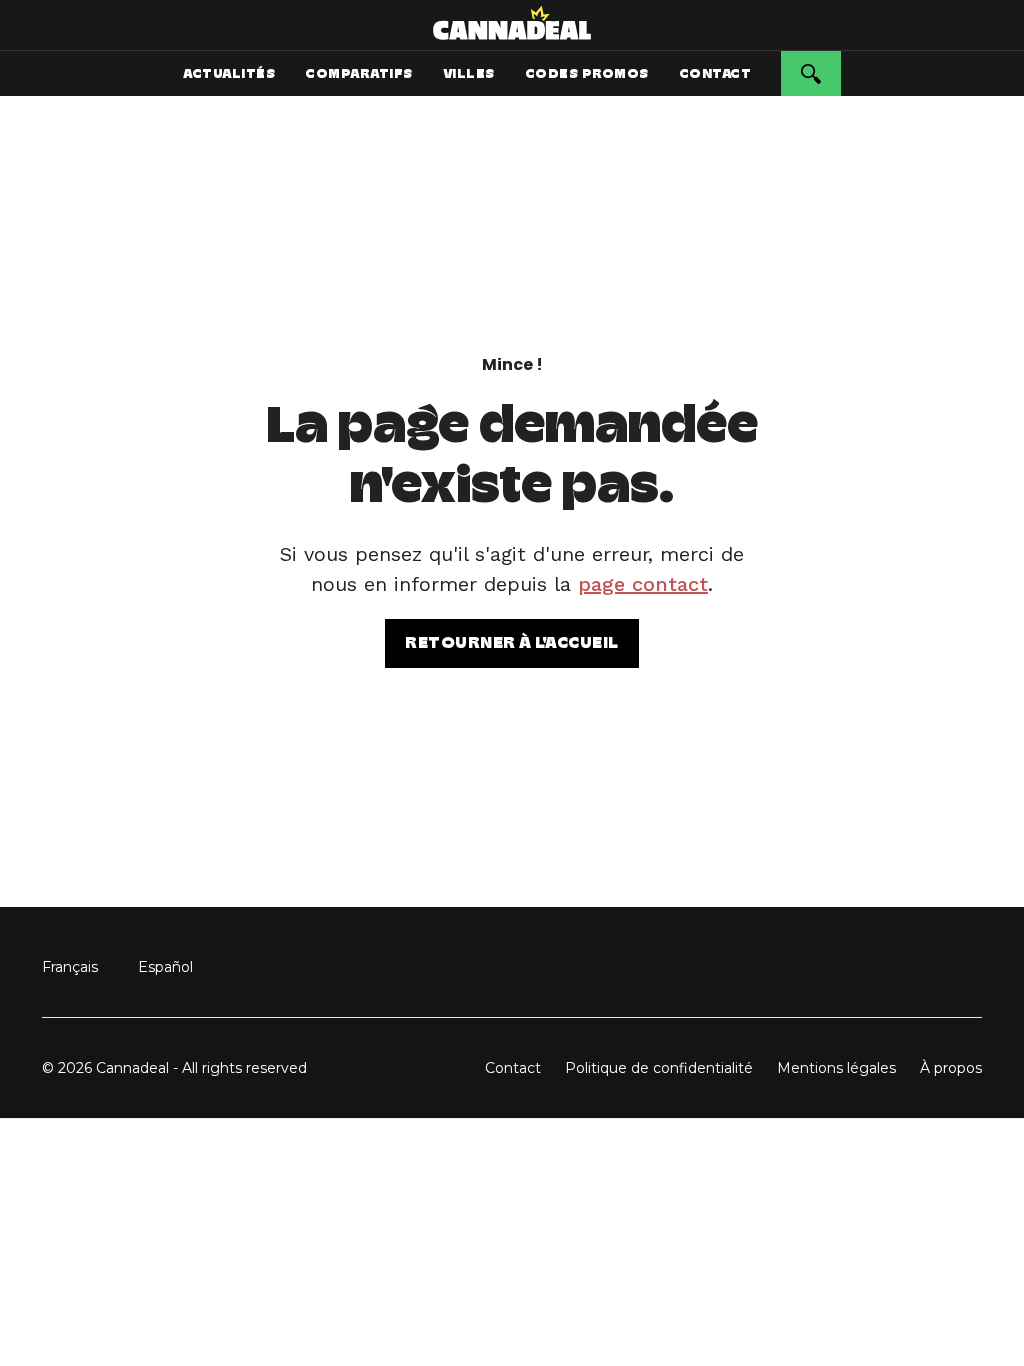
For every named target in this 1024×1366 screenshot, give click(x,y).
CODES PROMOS (587, 73)
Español (165, 967)
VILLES (469, 73)
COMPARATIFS (359, 73)
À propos (951, 1068)
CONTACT (715, 73)
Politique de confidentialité (659, 1068)
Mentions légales (836, 1068)
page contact (643, 584)
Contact (513, 1068)
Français (70, 967)
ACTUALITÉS (229, 73)
